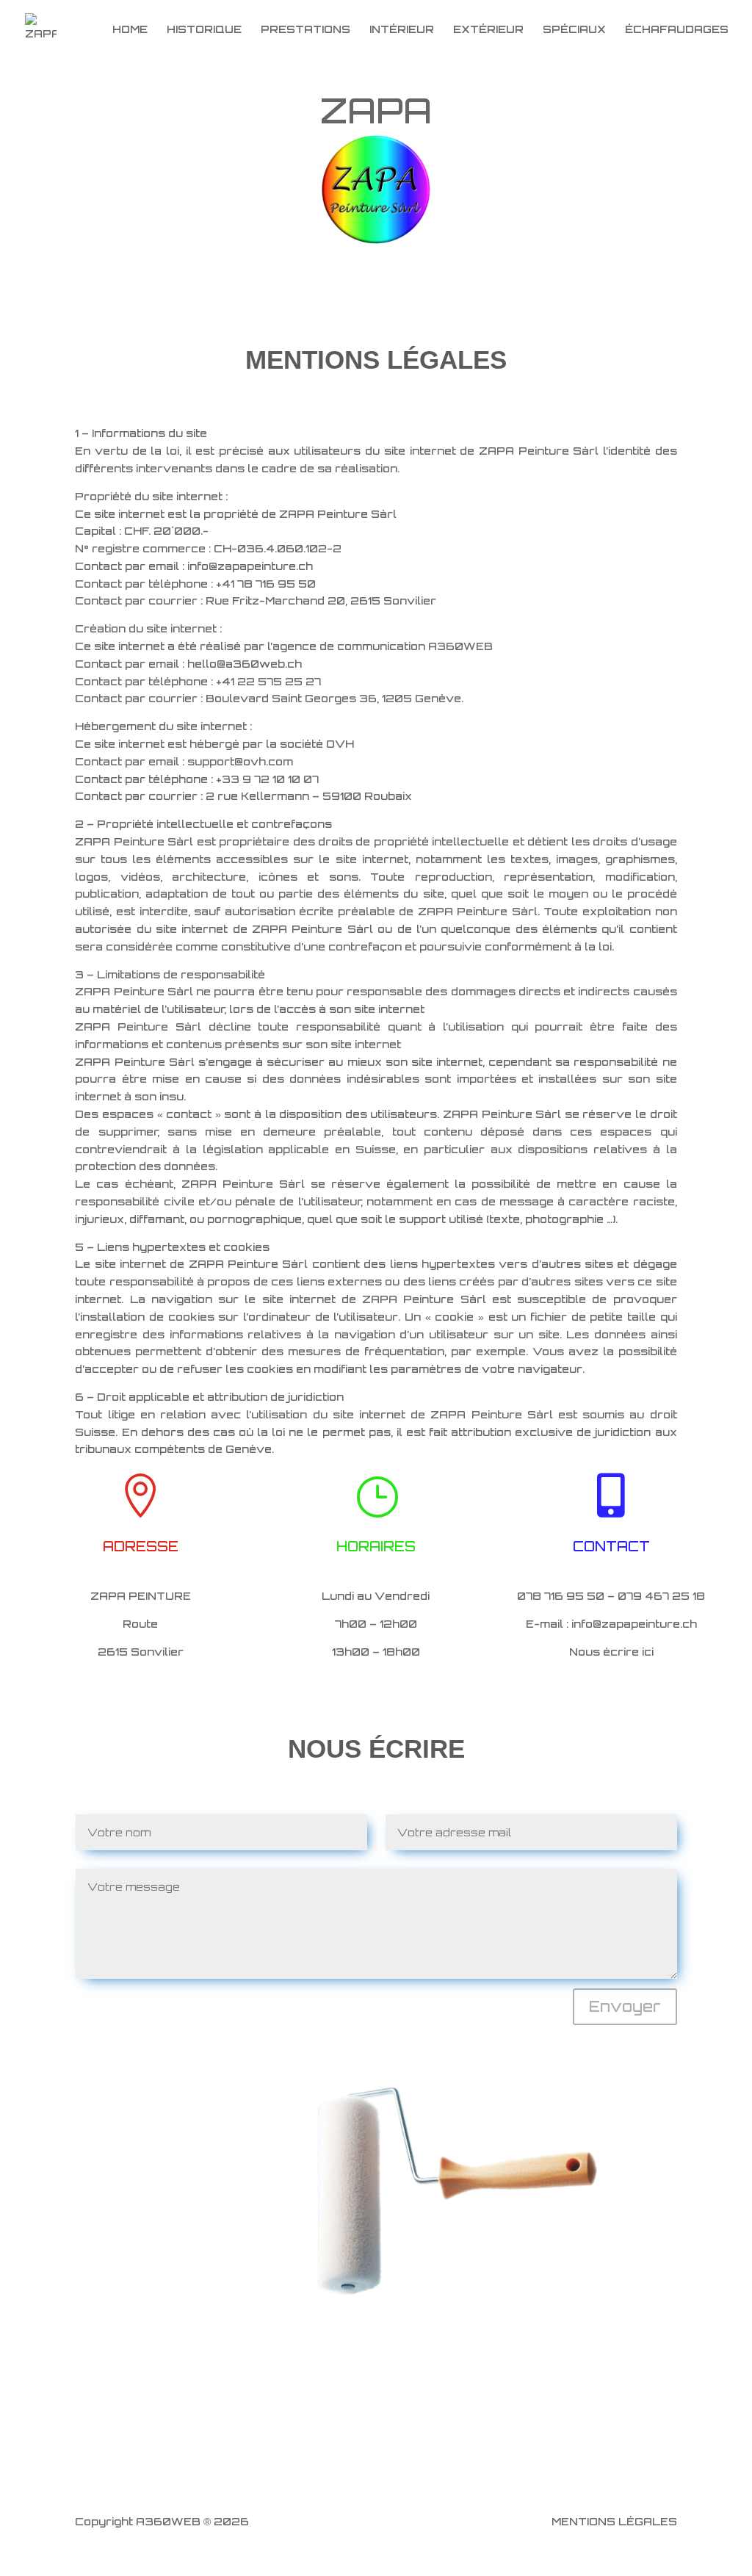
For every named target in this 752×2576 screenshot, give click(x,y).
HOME (130, 30)
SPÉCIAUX (574, 30)
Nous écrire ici (611, 1652)
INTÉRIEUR (402, 30)
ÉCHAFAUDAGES (677, 30)
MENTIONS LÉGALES (614, 2521)
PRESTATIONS (305, 30)
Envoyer (625, 2006)
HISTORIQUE (204, 30)
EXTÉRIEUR (488, 30)
